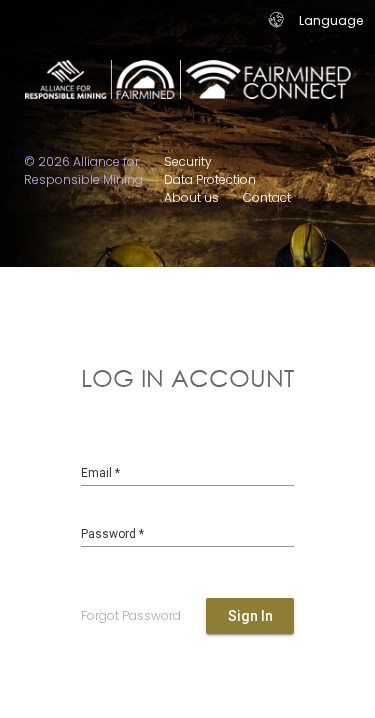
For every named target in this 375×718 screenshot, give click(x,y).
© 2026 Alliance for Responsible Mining (83, 170)
